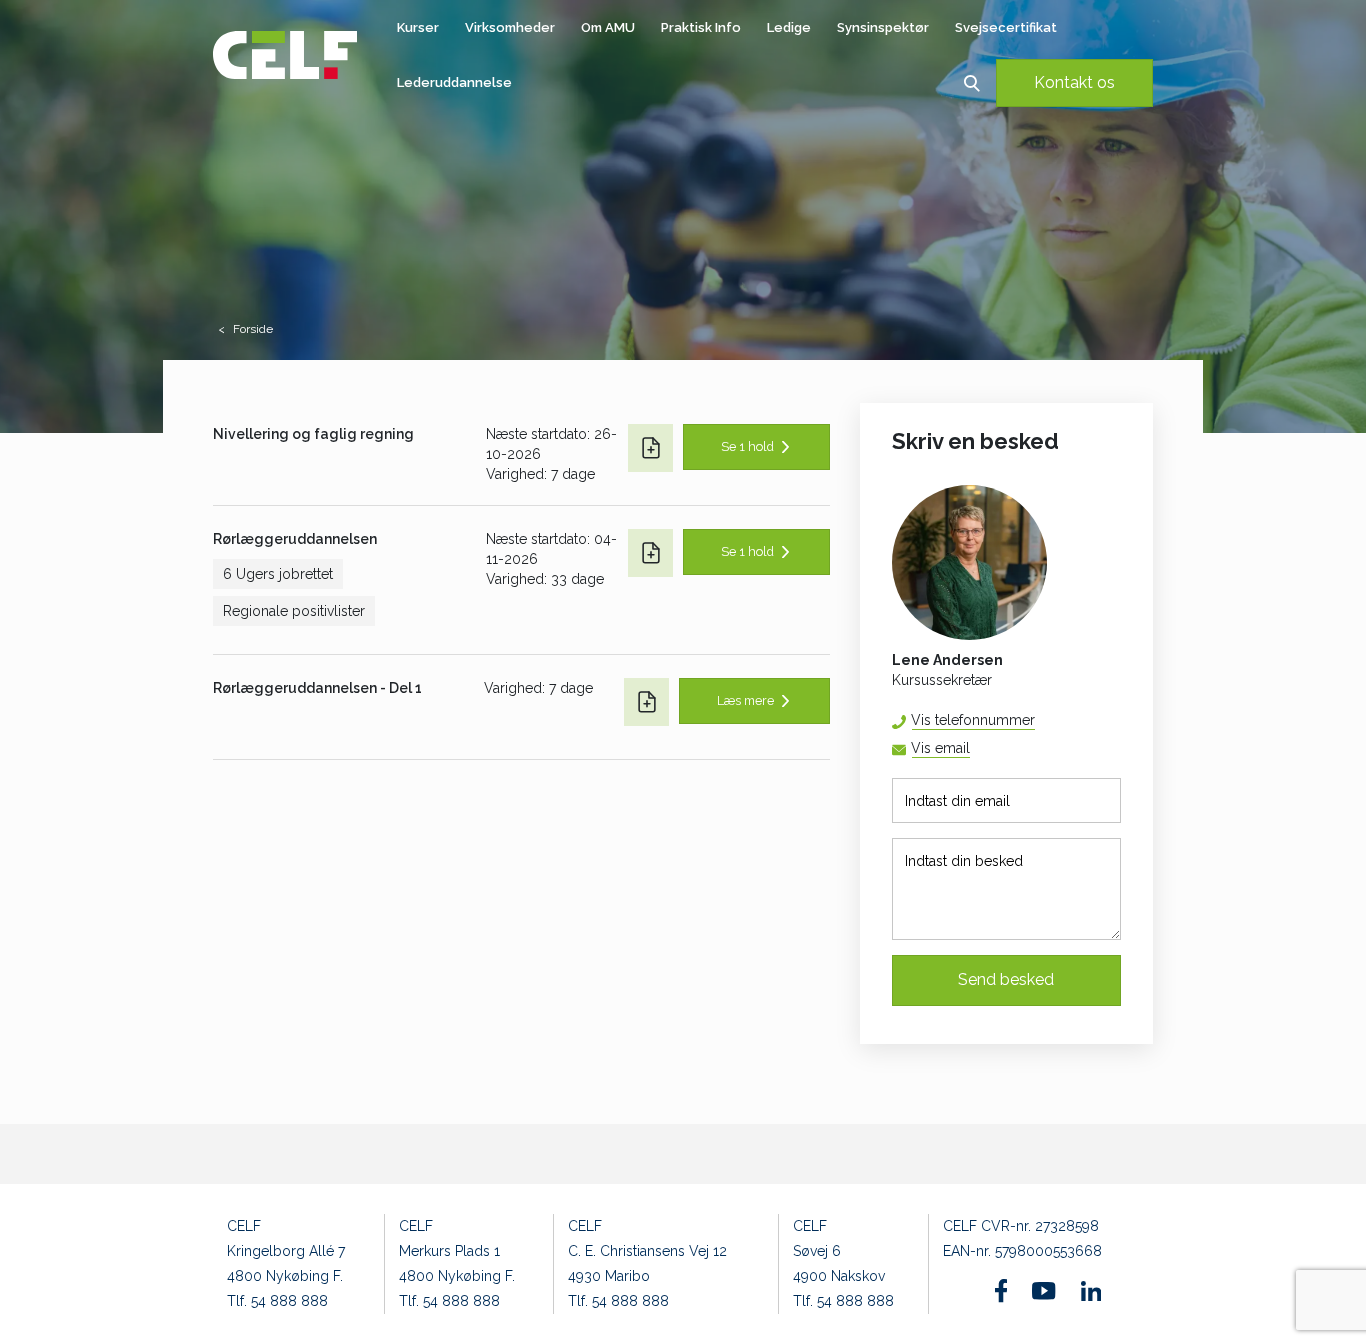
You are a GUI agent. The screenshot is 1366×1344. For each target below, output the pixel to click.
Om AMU (608, 27)
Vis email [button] (940, 748)
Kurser (418, 27)
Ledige (789, 27)
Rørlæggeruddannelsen (295, 539)
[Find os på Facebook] (1001, 1290)
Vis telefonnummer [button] (973, 720)
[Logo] (285, 55)
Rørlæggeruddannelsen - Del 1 (317, 688)
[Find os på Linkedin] (1091, 1291)
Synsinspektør (883, 27)
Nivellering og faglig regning (313, 434)
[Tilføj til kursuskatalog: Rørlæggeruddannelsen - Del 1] (646, 702)
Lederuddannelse (454, 82)
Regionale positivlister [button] (294, 611)
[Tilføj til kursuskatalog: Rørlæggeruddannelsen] (650, 553)
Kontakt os (1074, 82)
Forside (253, 329)
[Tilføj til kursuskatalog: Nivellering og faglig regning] (650, 448)
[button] (971, 82)
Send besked (1006, 979)
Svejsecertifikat (1006, 27)
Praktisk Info (701, 27)
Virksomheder (510, 27)
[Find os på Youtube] (1043, 1291)
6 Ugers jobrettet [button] (278, 574)
